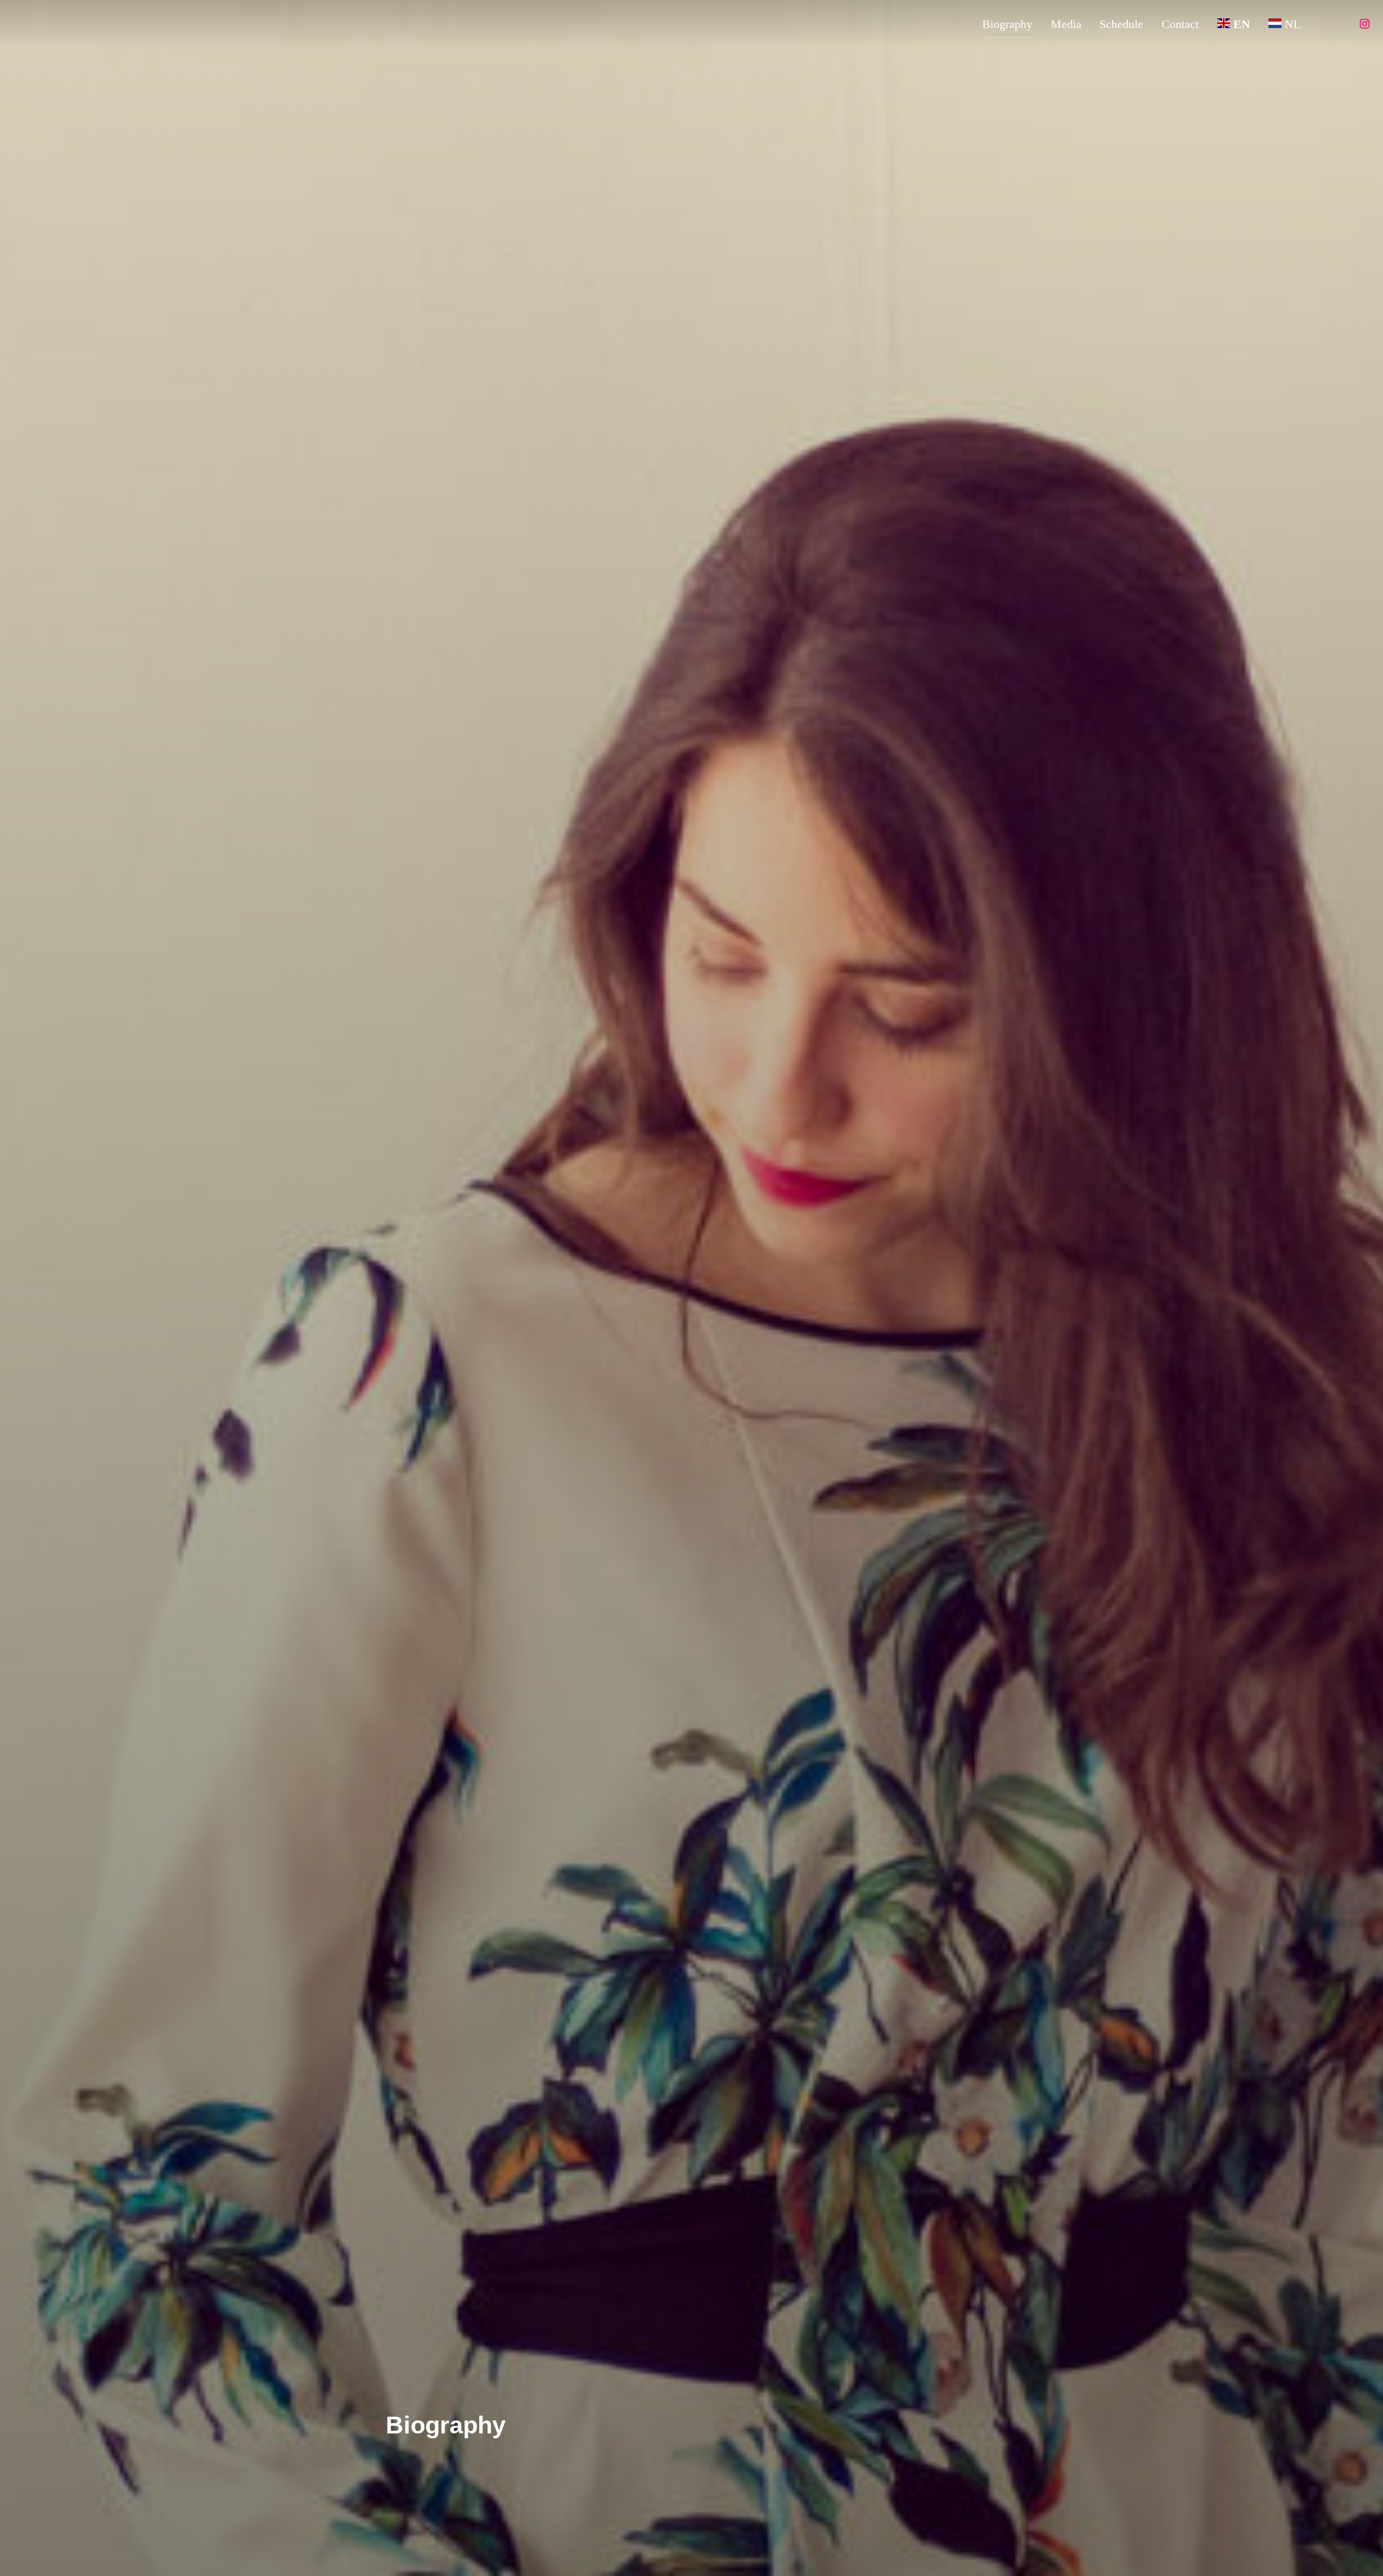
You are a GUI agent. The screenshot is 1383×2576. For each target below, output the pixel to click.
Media (1066, 24)
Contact (1180, 24)
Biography (1007, 24)
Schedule (1121, 24)
